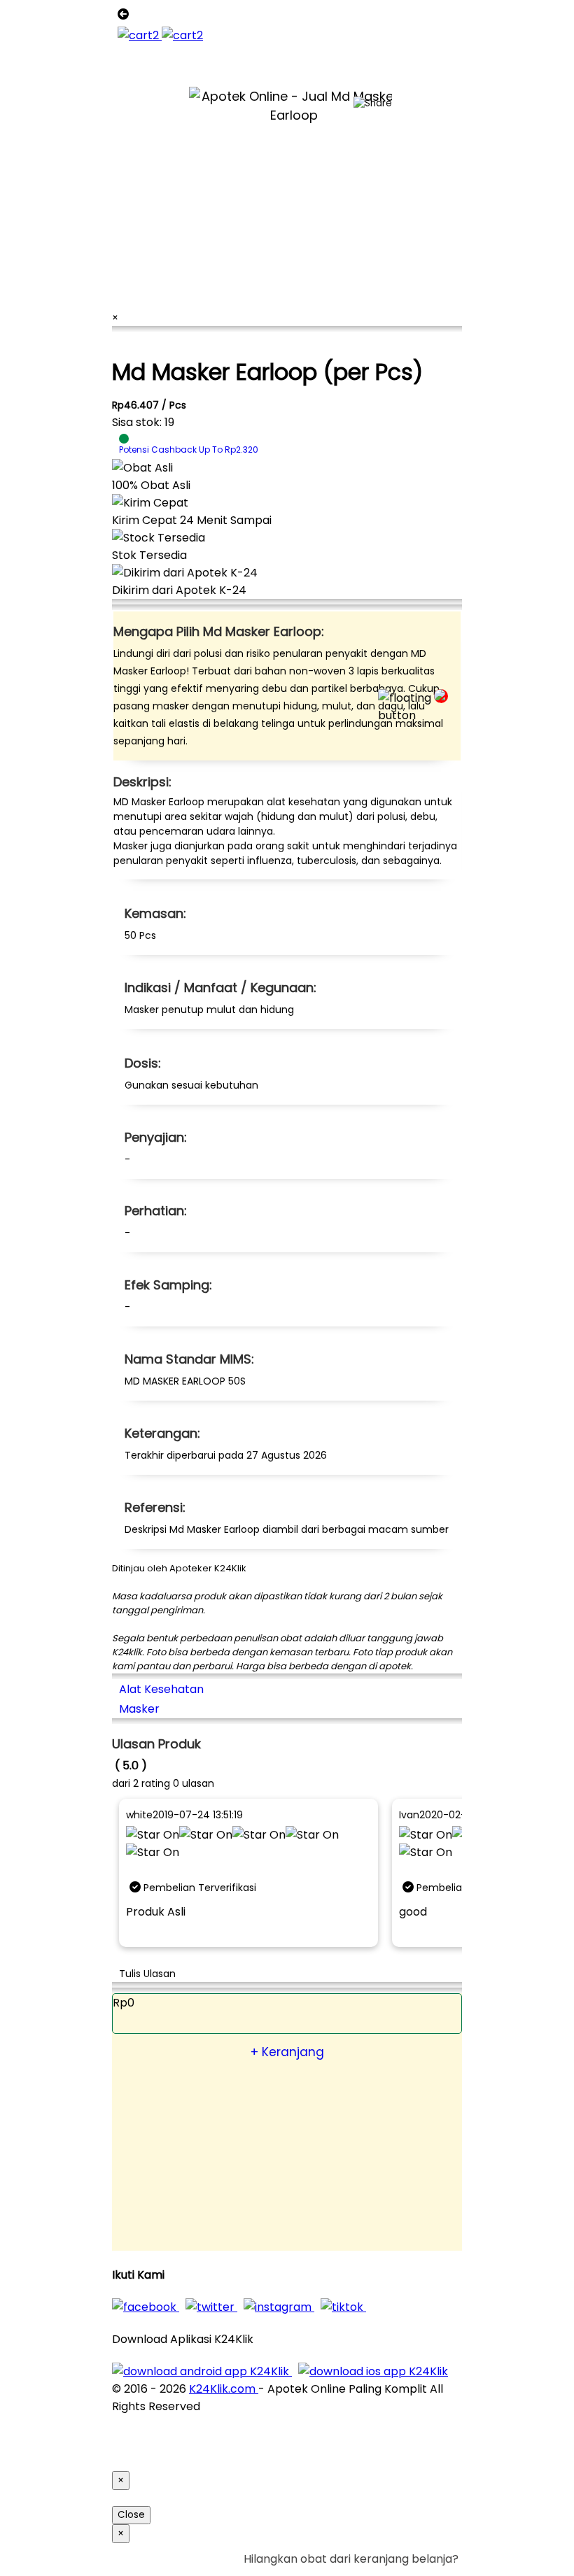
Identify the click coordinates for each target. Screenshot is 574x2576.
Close (131, 2515)
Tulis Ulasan (147, 1974)
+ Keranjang (287, 2052)
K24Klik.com (224, 2389)
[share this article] (373, 104)
